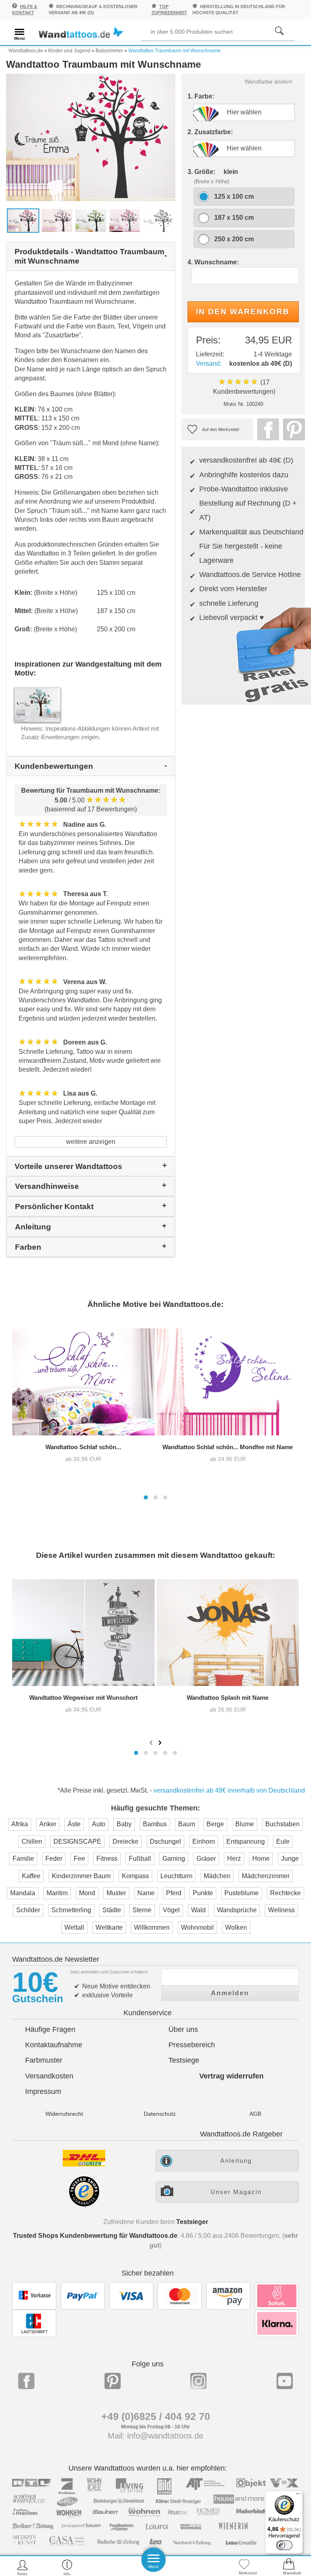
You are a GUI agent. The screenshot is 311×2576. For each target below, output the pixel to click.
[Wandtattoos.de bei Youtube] (285, 2381)
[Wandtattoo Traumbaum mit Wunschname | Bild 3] (91, 220)
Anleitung (236, 2161)
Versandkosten (49, 2076)
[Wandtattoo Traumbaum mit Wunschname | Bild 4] (125, 220)
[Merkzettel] (244, 2567)
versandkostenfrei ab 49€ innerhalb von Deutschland (229, 1790)
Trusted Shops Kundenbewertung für (95, 2236)
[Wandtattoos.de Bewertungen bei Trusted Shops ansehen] (84, 2204)
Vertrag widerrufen (231, 2076)
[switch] (284, 2545)
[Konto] (22, 2567)
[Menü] (298, 2496)
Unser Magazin (236, 2192)
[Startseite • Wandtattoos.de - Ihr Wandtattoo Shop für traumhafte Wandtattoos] (81, 33)
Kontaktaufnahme (54, 2045)
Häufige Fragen (50, 2029)
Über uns (183, 2029)
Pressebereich (192, 2045)
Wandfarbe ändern (268, 82)
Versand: (209, 364)
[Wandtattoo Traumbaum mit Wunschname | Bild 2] (57, 220)
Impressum (43, 2091)
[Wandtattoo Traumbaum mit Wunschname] (91, 137)
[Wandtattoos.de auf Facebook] (26, 2381)
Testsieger (192, 2222)
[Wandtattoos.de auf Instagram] (198, 2381)
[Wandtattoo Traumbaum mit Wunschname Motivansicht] (158, 220)
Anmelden (230, 1993)
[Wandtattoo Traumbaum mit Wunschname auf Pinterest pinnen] (292, 429)
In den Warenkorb (243, 312)
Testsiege (184, 2060)
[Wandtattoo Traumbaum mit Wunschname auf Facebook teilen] (266, 429)
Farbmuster (44, 2060)
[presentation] (152, 1742)
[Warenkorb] (289, 2567)
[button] (146, 1497)
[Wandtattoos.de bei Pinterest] (113, 2381)
